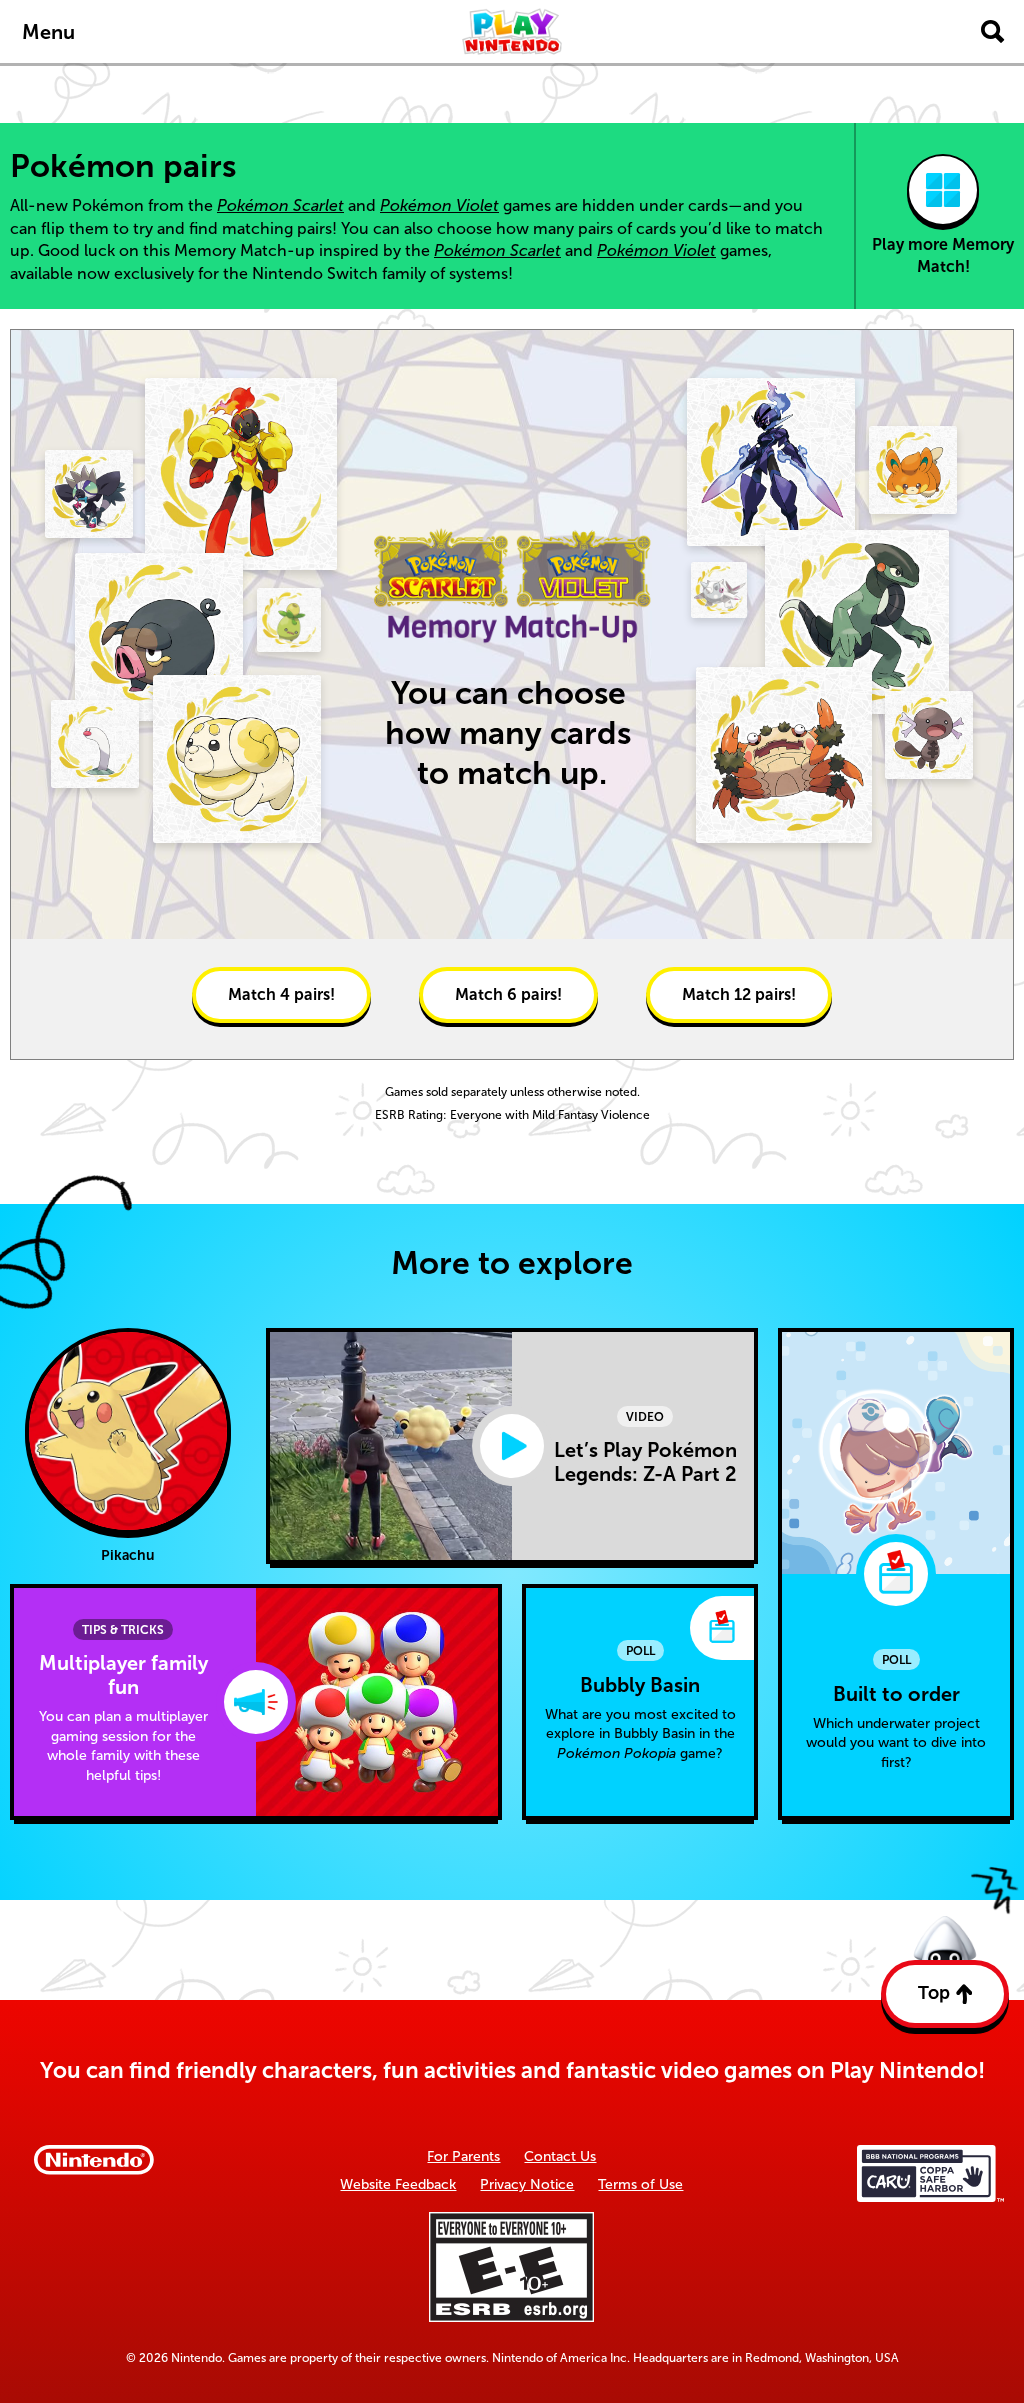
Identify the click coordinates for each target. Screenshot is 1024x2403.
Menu (48, 32)
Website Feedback (398, 2184)
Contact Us (560, 2156)
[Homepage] (512, 31)
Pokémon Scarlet (280, 205)
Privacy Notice (527, 2184)
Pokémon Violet (439, 205)
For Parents (463, 2156)
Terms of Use (640, 2184)
